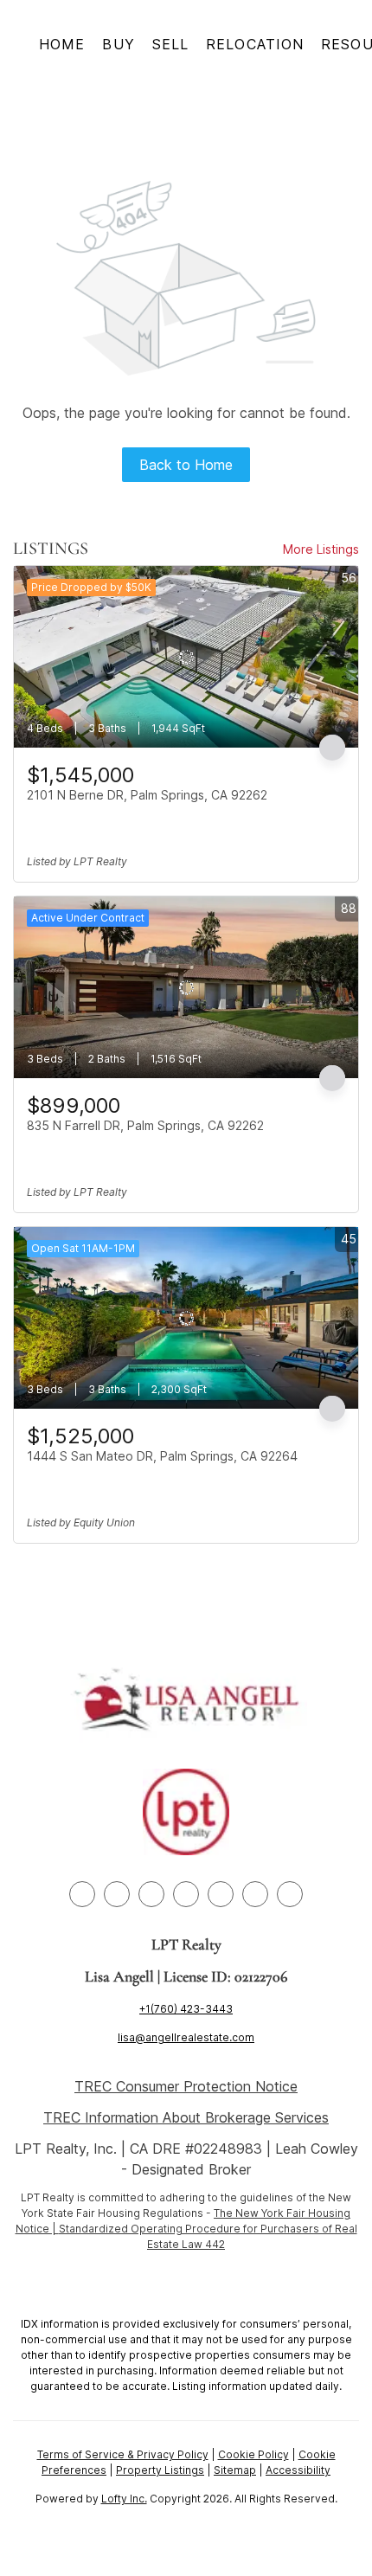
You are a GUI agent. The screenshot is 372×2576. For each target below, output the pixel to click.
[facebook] (82, 1894)
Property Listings (160, 2470)
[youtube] (221, 1894)
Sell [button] (170, 44)
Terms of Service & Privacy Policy (123, 2454)
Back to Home (186, 465)
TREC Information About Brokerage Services (186, 2117)
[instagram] (186, 1894)
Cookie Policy (253, 2454)
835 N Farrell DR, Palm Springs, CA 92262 (145, 1125)
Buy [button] (118, 44)
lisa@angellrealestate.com (186, 2037)
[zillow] (151, 1894)
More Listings (321, 549)
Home (62, 44)
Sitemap (235, 2470)
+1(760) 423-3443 (186, 2009)
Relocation (255, 44)
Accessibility (298, 2470)
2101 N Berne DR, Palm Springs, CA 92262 (147, 795)
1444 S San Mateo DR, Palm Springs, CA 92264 (162, 1456)
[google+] (290, 1894)
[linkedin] (117, 1894)
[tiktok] (255, 1894)
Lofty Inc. (124, 2499)
